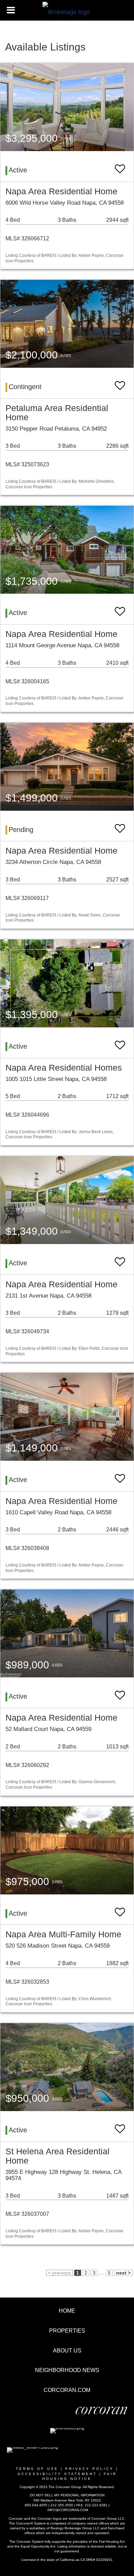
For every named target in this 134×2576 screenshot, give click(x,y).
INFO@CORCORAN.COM (68, 2510)
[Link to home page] (67, 10)
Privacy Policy (90, 2469)
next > (123, 2273)
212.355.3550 (62, 2505)
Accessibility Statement (57, 2474)
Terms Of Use (37, 2469)
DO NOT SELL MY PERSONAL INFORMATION (67, 2495)
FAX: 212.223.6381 (92, 2505)
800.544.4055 (36, 2505)
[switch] (120, 166)
